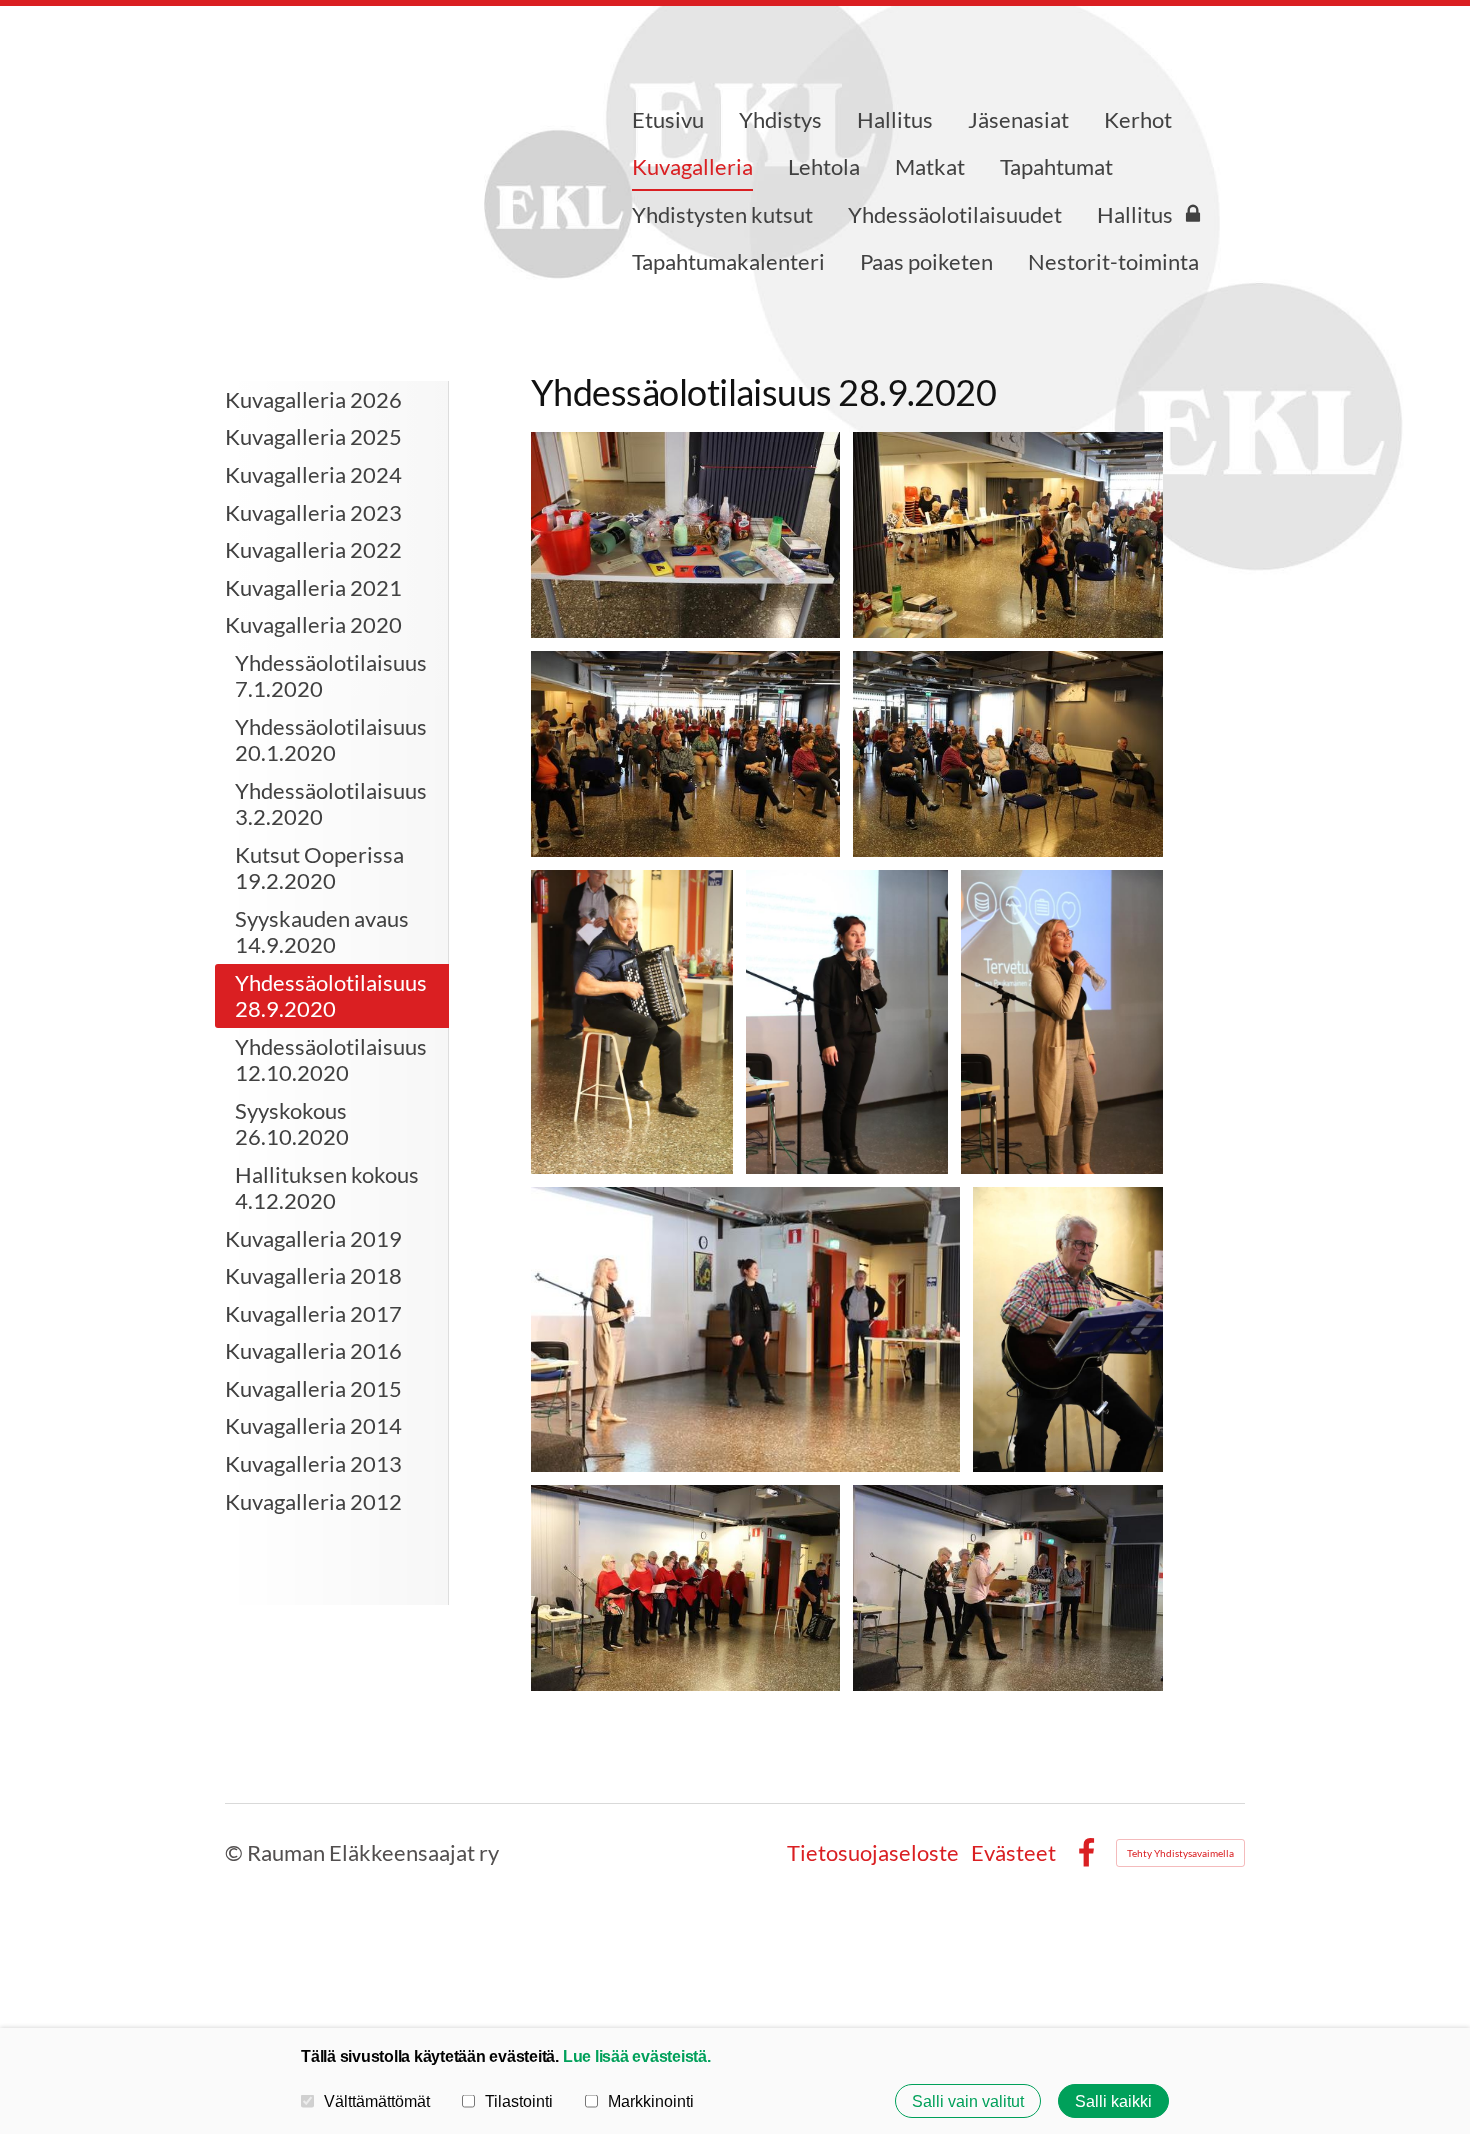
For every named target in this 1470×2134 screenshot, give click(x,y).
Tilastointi (519, 2101)
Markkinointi (651, 2101)
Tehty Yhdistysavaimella (1180, 1853)
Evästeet (1013, 1853)
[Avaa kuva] (686, 535)
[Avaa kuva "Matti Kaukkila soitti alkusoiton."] (632, 1022)
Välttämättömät (377, 2101)
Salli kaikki (1113, 2101)
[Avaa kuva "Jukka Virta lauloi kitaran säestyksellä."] (1068, 1330)
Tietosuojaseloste (873, 1853)
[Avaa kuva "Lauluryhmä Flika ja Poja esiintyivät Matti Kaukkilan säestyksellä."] (686, 1588)
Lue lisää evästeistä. (637, 2056)
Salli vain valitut (968, 2101)
